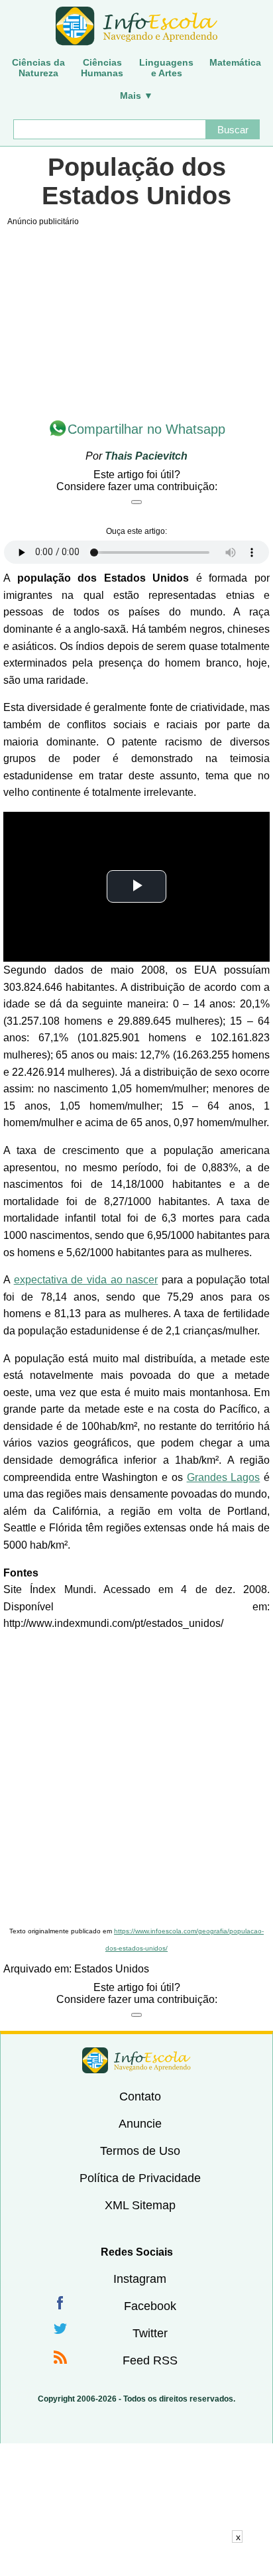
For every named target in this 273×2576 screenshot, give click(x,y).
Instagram (140, 2279)
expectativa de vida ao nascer (86, 1280)
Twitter (150, 2333)
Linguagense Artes (166, 68)
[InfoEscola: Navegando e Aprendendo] (136, 27)
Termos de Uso (140, 2151)
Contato (140, 2096)
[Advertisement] (136, 1779)
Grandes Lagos (224, 1477)
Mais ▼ (136, 96)
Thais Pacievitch (146, 456)
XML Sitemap (140, 2205)
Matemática (235, 62)
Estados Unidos (112, 1969)
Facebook (150, 2306)
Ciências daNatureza (38, 68)
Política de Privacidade (140, 2178)
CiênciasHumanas (102, 68)
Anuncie (140, 2124)
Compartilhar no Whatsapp (146, 429)
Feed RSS (150, 2360)
